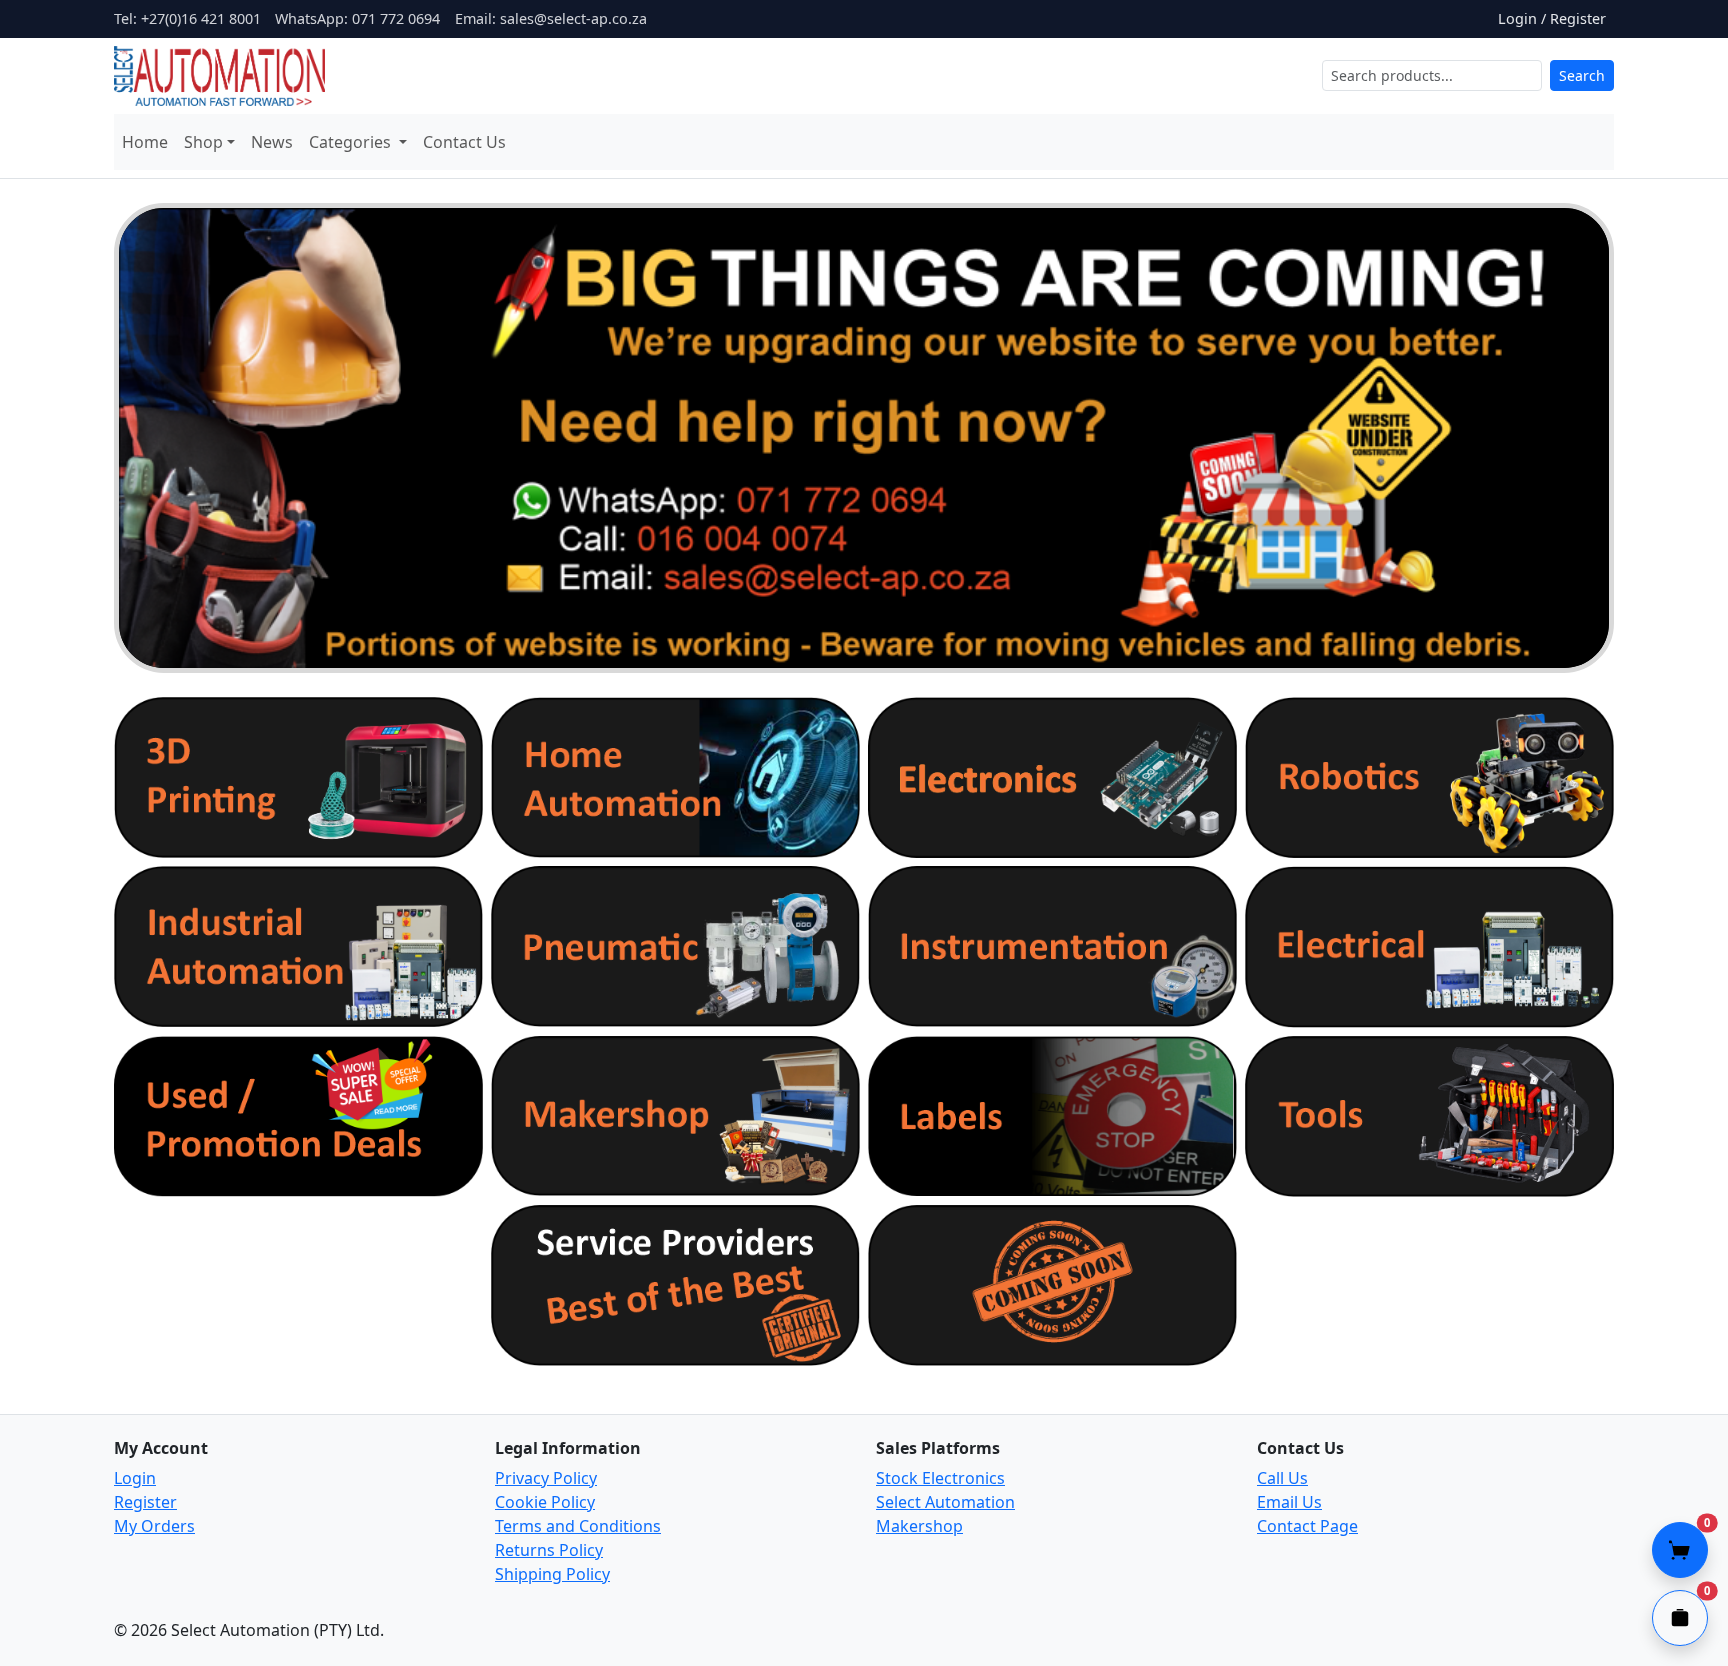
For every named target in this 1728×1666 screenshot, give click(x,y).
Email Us (1289, 1502)
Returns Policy (549, 1550)
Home (145, 142)
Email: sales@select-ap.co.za (551, 18)
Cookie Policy (545, 1502)
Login (135, 1478)
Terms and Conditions (578, 1526)
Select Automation (945, 1502)
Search (1582, 75)
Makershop (919, 1526)
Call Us (1282, 1478)
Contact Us (464, 142)
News (272, 142)
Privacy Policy (546, 1478)
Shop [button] (203, 142)
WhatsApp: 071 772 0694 (357, 18)
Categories (352, 142)
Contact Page (1307, 1526)
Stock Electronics (940, 1478)
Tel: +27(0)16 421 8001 (187, 18)
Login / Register (1552, 18)
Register (145, 1502)
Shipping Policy (552, 1574)
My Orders (154, 1526)
